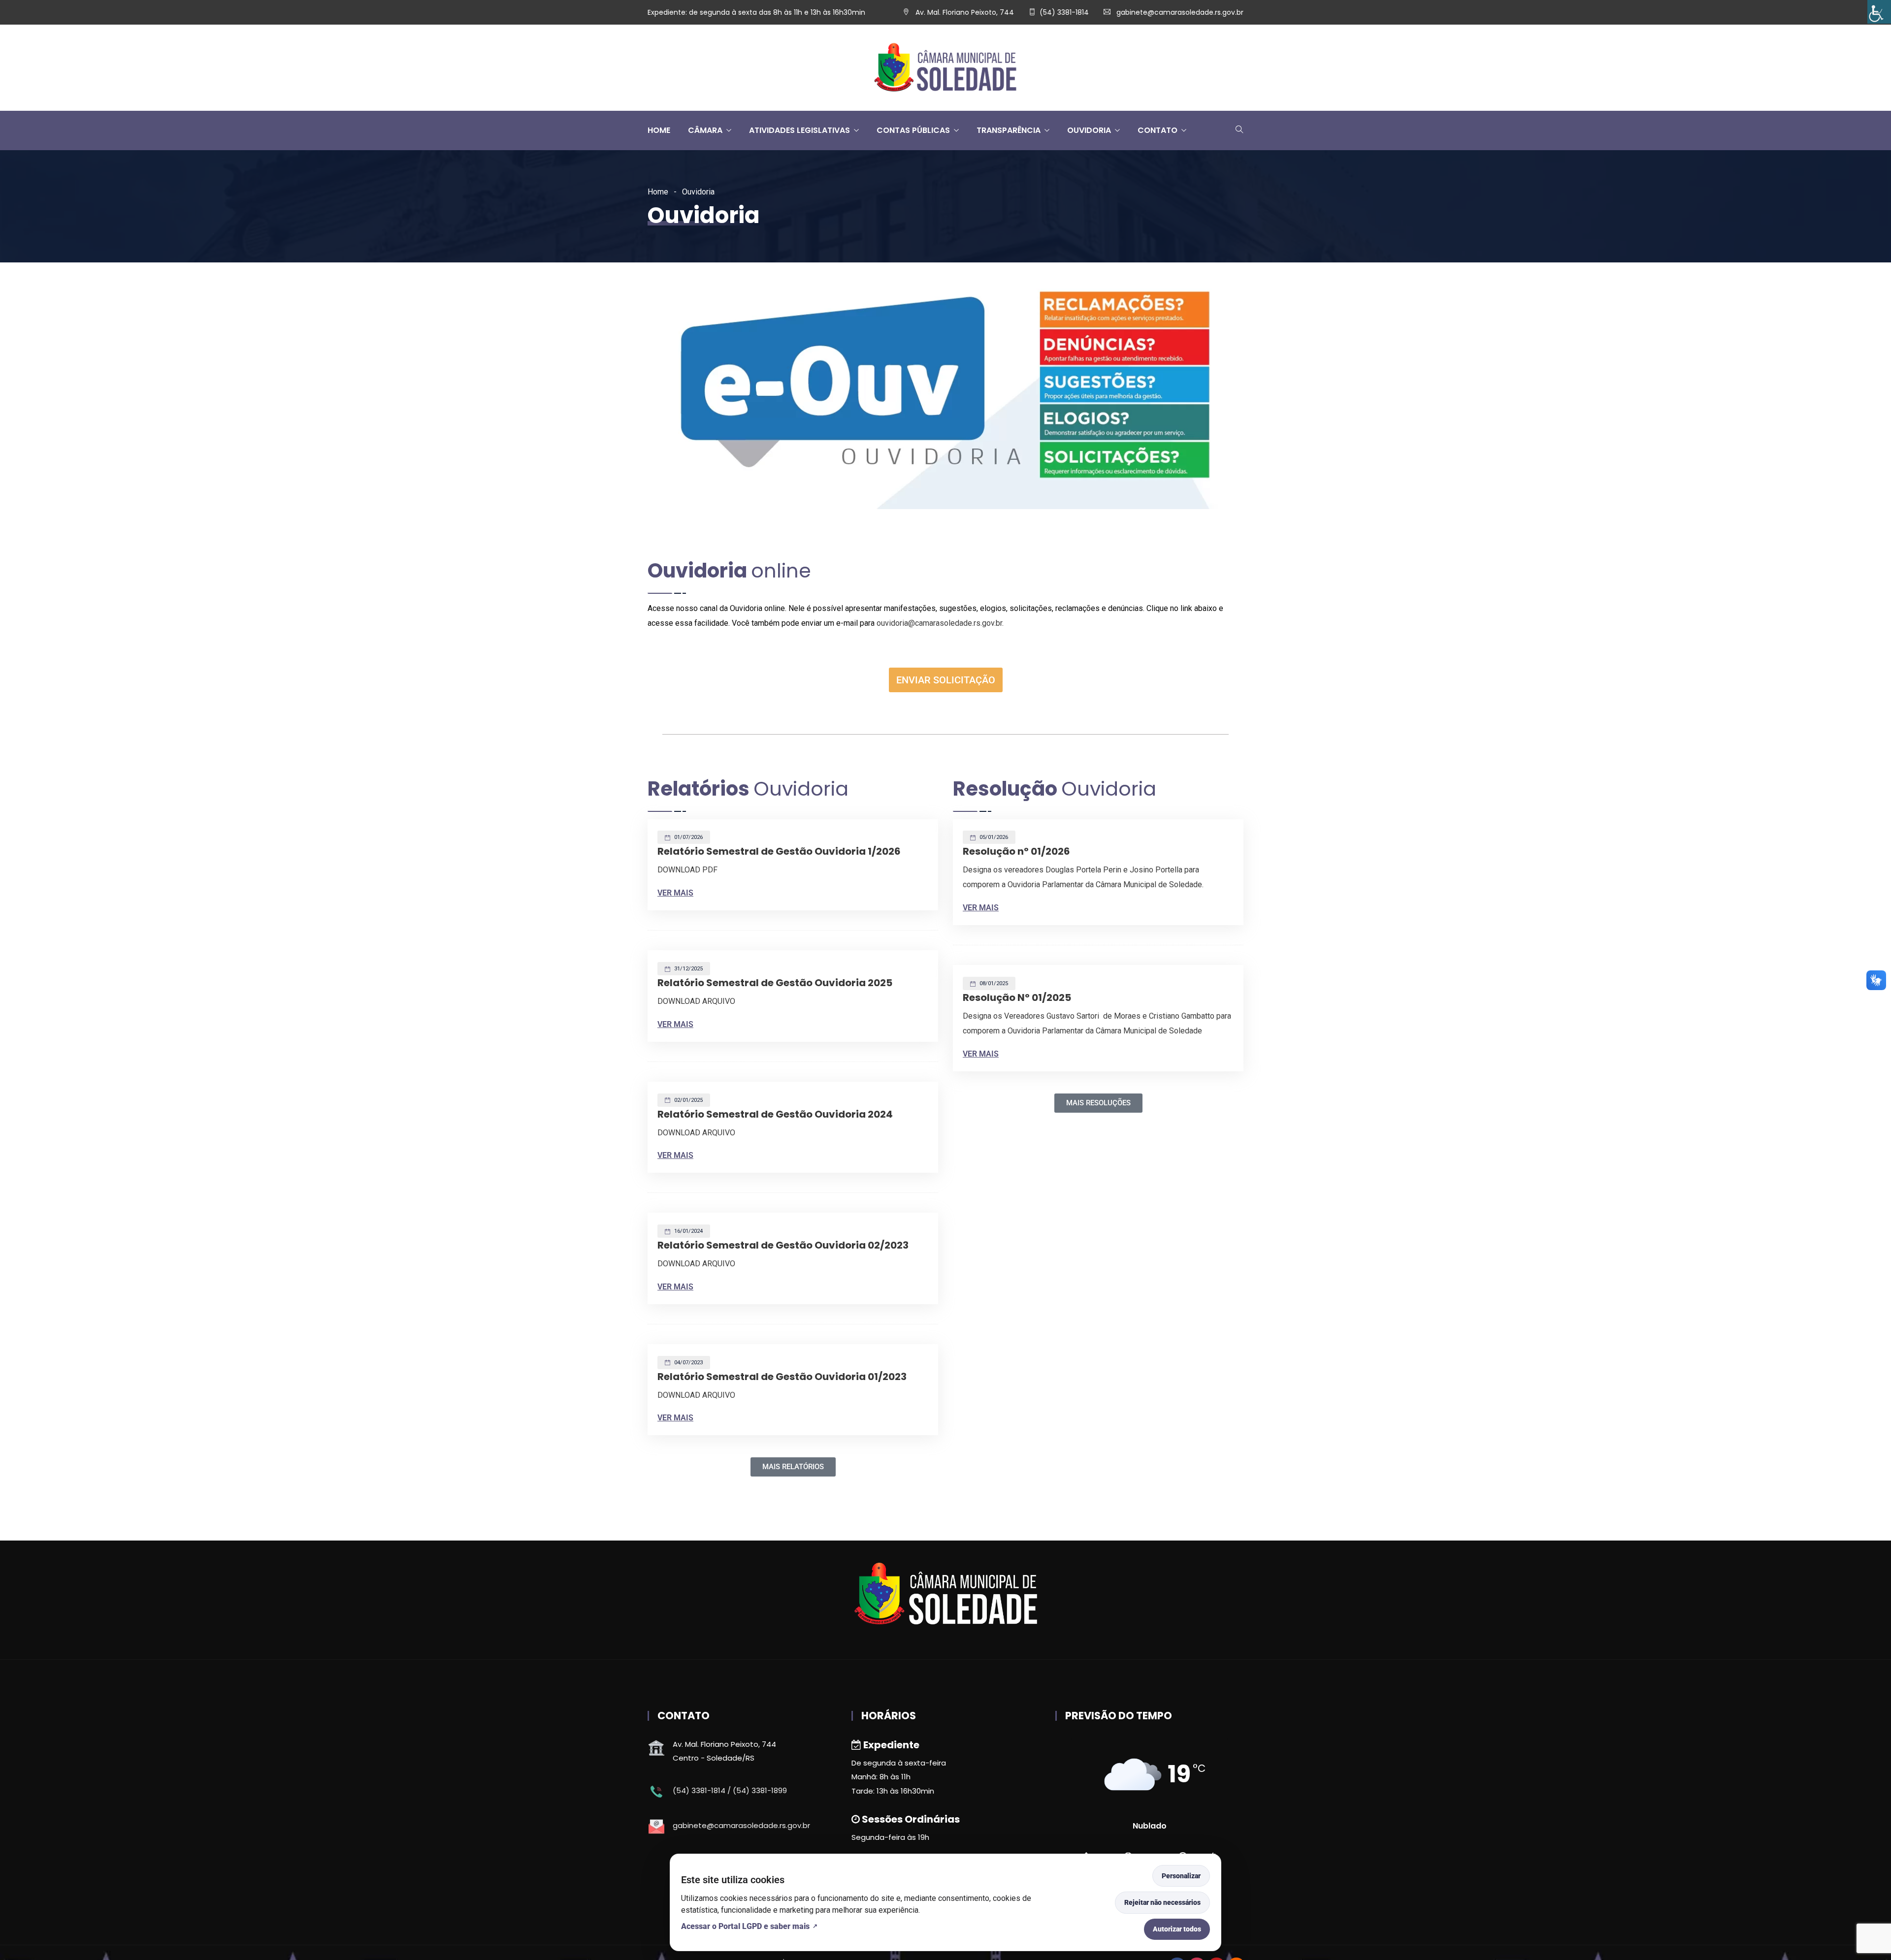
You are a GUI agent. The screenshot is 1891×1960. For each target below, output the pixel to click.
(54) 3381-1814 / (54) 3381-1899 (730, 1790)
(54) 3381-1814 (1064, 12)
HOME (659, 130)
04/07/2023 (688, 1363)
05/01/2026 (993, 837)
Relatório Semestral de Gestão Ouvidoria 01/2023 (782, 1377)
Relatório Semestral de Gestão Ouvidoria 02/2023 (783, 1245)
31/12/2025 (688, 969)
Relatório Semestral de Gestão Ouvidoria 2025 (775, 983)
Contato (1157, 130)
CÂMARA (705, 130)
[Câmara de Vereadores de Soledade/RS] (945, 68)
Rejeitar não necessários (1162, 1902)
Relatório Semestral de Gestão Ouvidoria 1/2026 (779, 851)
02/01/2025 (688, 1100)
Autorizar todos (1177, 1929)
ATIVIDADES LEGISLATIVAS (799, 130)
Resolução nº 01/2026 (1016, 851)
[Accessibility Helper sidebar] (1879, 12)
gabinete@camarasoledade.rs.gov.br (1180, 12)
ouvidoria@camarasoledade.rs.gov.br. (940, 623)
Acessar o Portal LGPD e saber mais (745, 1926)
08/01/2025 (993, 983)
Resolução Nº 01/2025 (1017, 997)
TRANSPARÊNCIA (1009, 130)
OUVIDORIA (1089, 130)
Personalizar (1181, 1876)
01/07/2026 (688, 837)
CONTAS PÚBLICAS (913, 130)
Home (658, 192)
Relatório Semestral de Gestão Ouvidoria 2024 (775, 1114)
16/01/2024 (688, 1231)
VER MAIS (675, 893)
